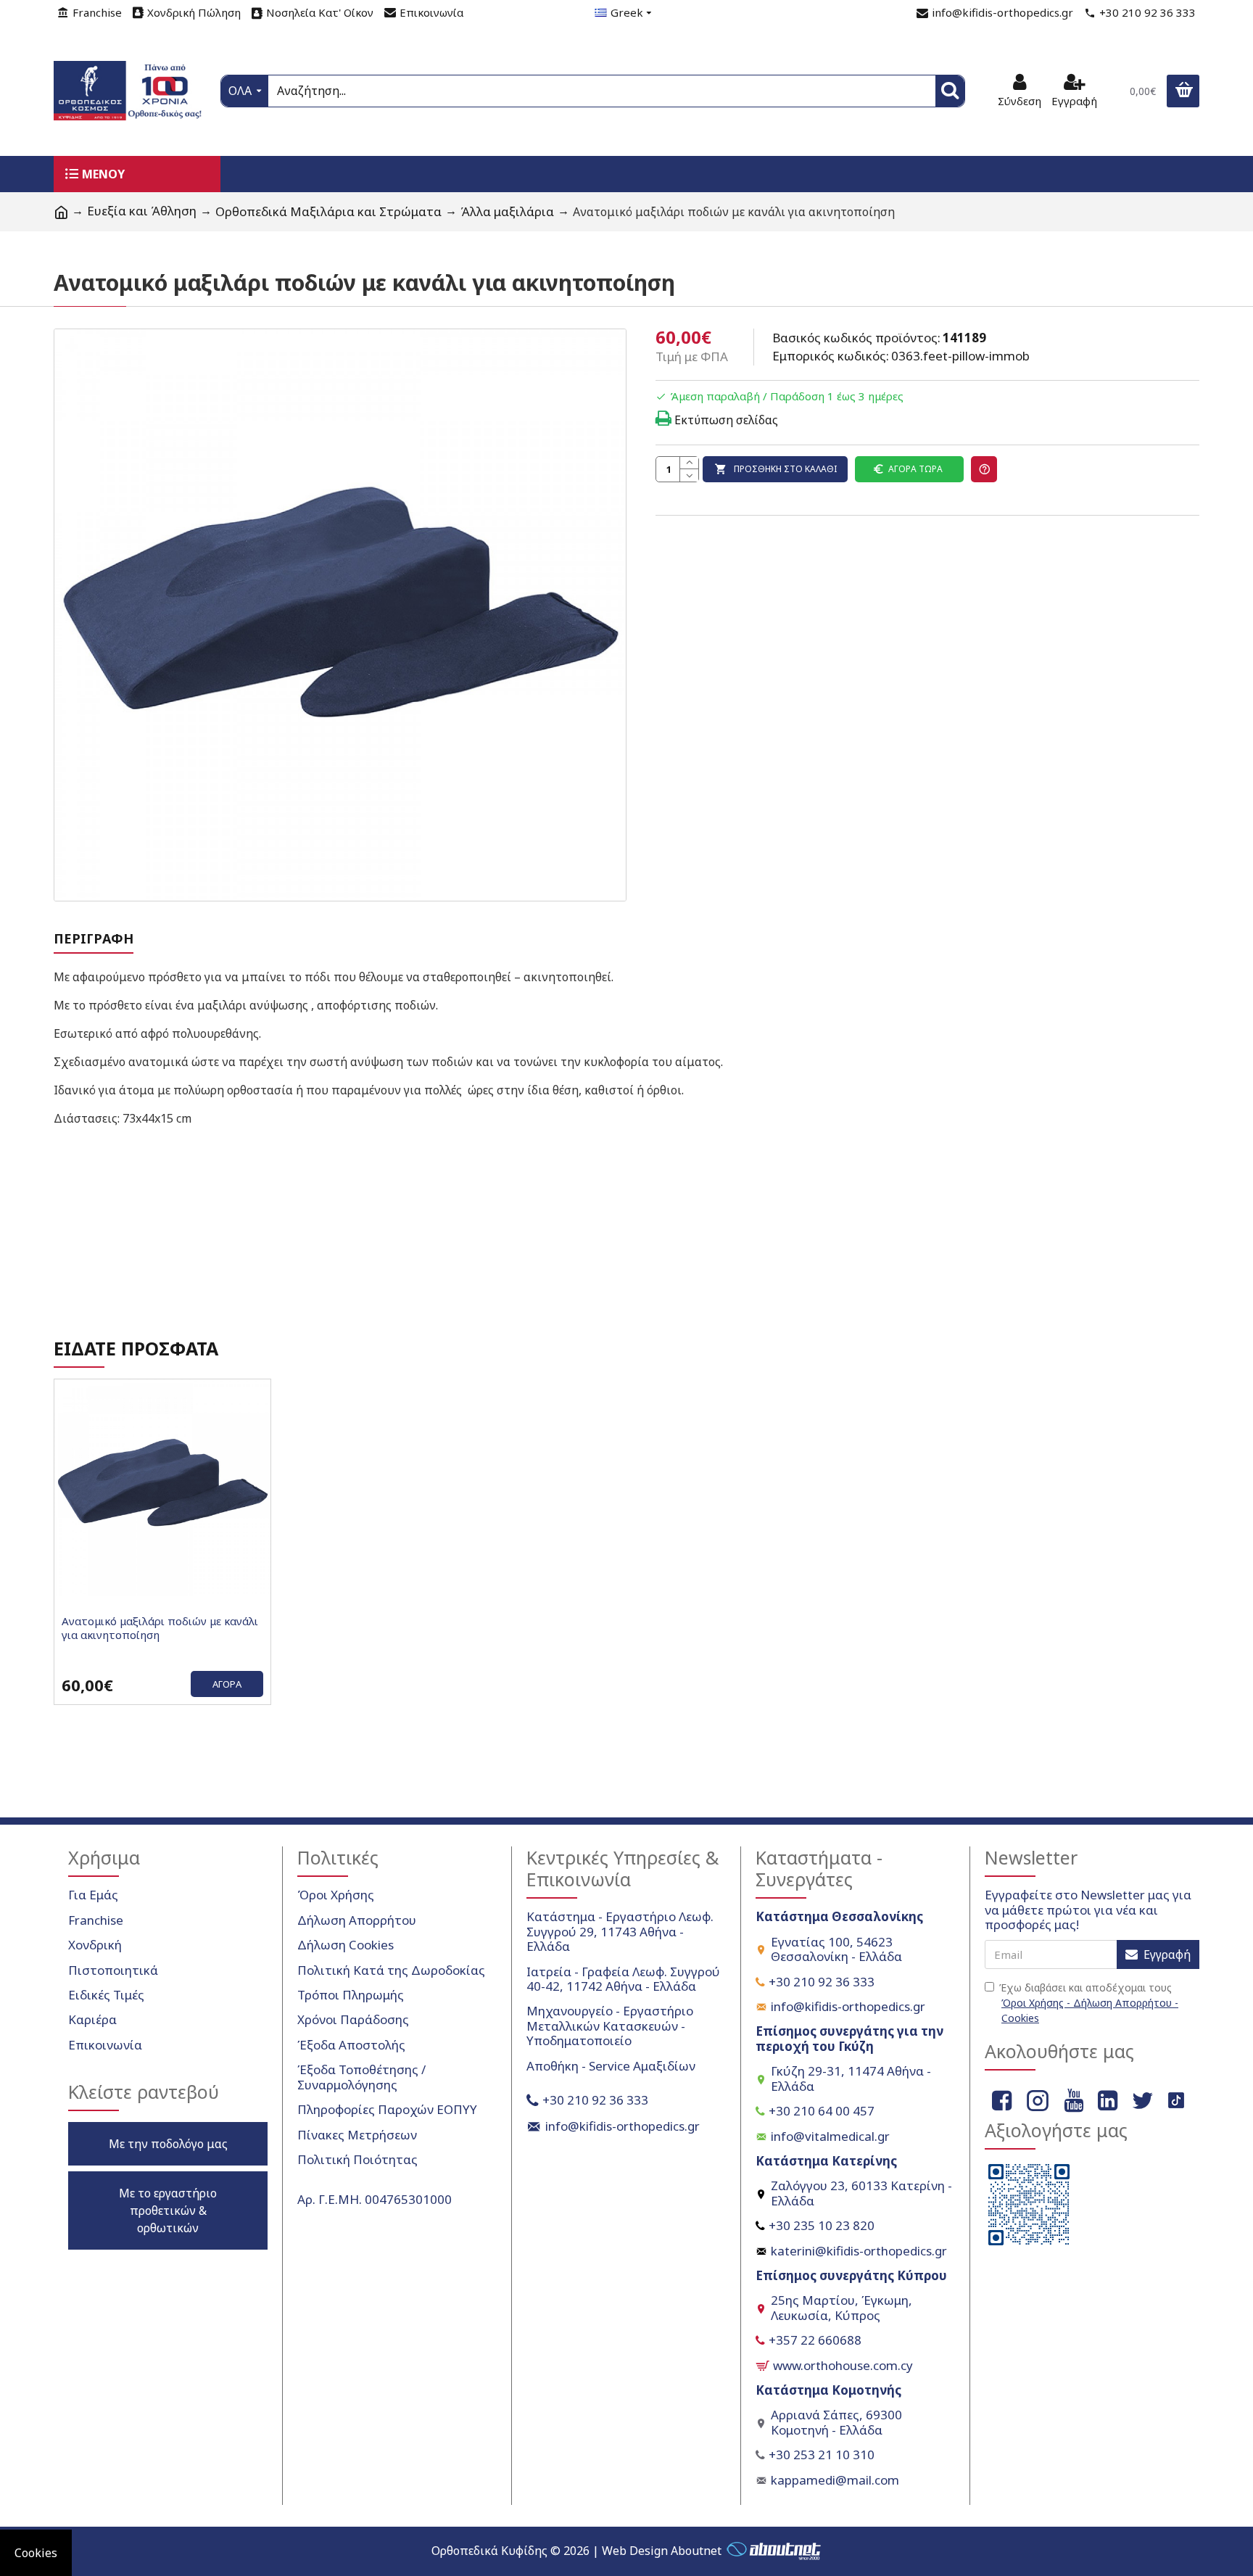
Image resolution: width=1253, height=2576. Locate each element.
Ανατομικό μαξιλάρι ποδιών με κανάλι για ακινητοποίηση (160, 1628)
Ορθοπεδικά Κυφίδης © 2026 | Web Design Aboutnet (576, 2551)
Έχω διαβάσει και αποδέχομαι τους (1089, 2003)
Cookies (36, 2553)
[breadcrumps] (61, 212)
